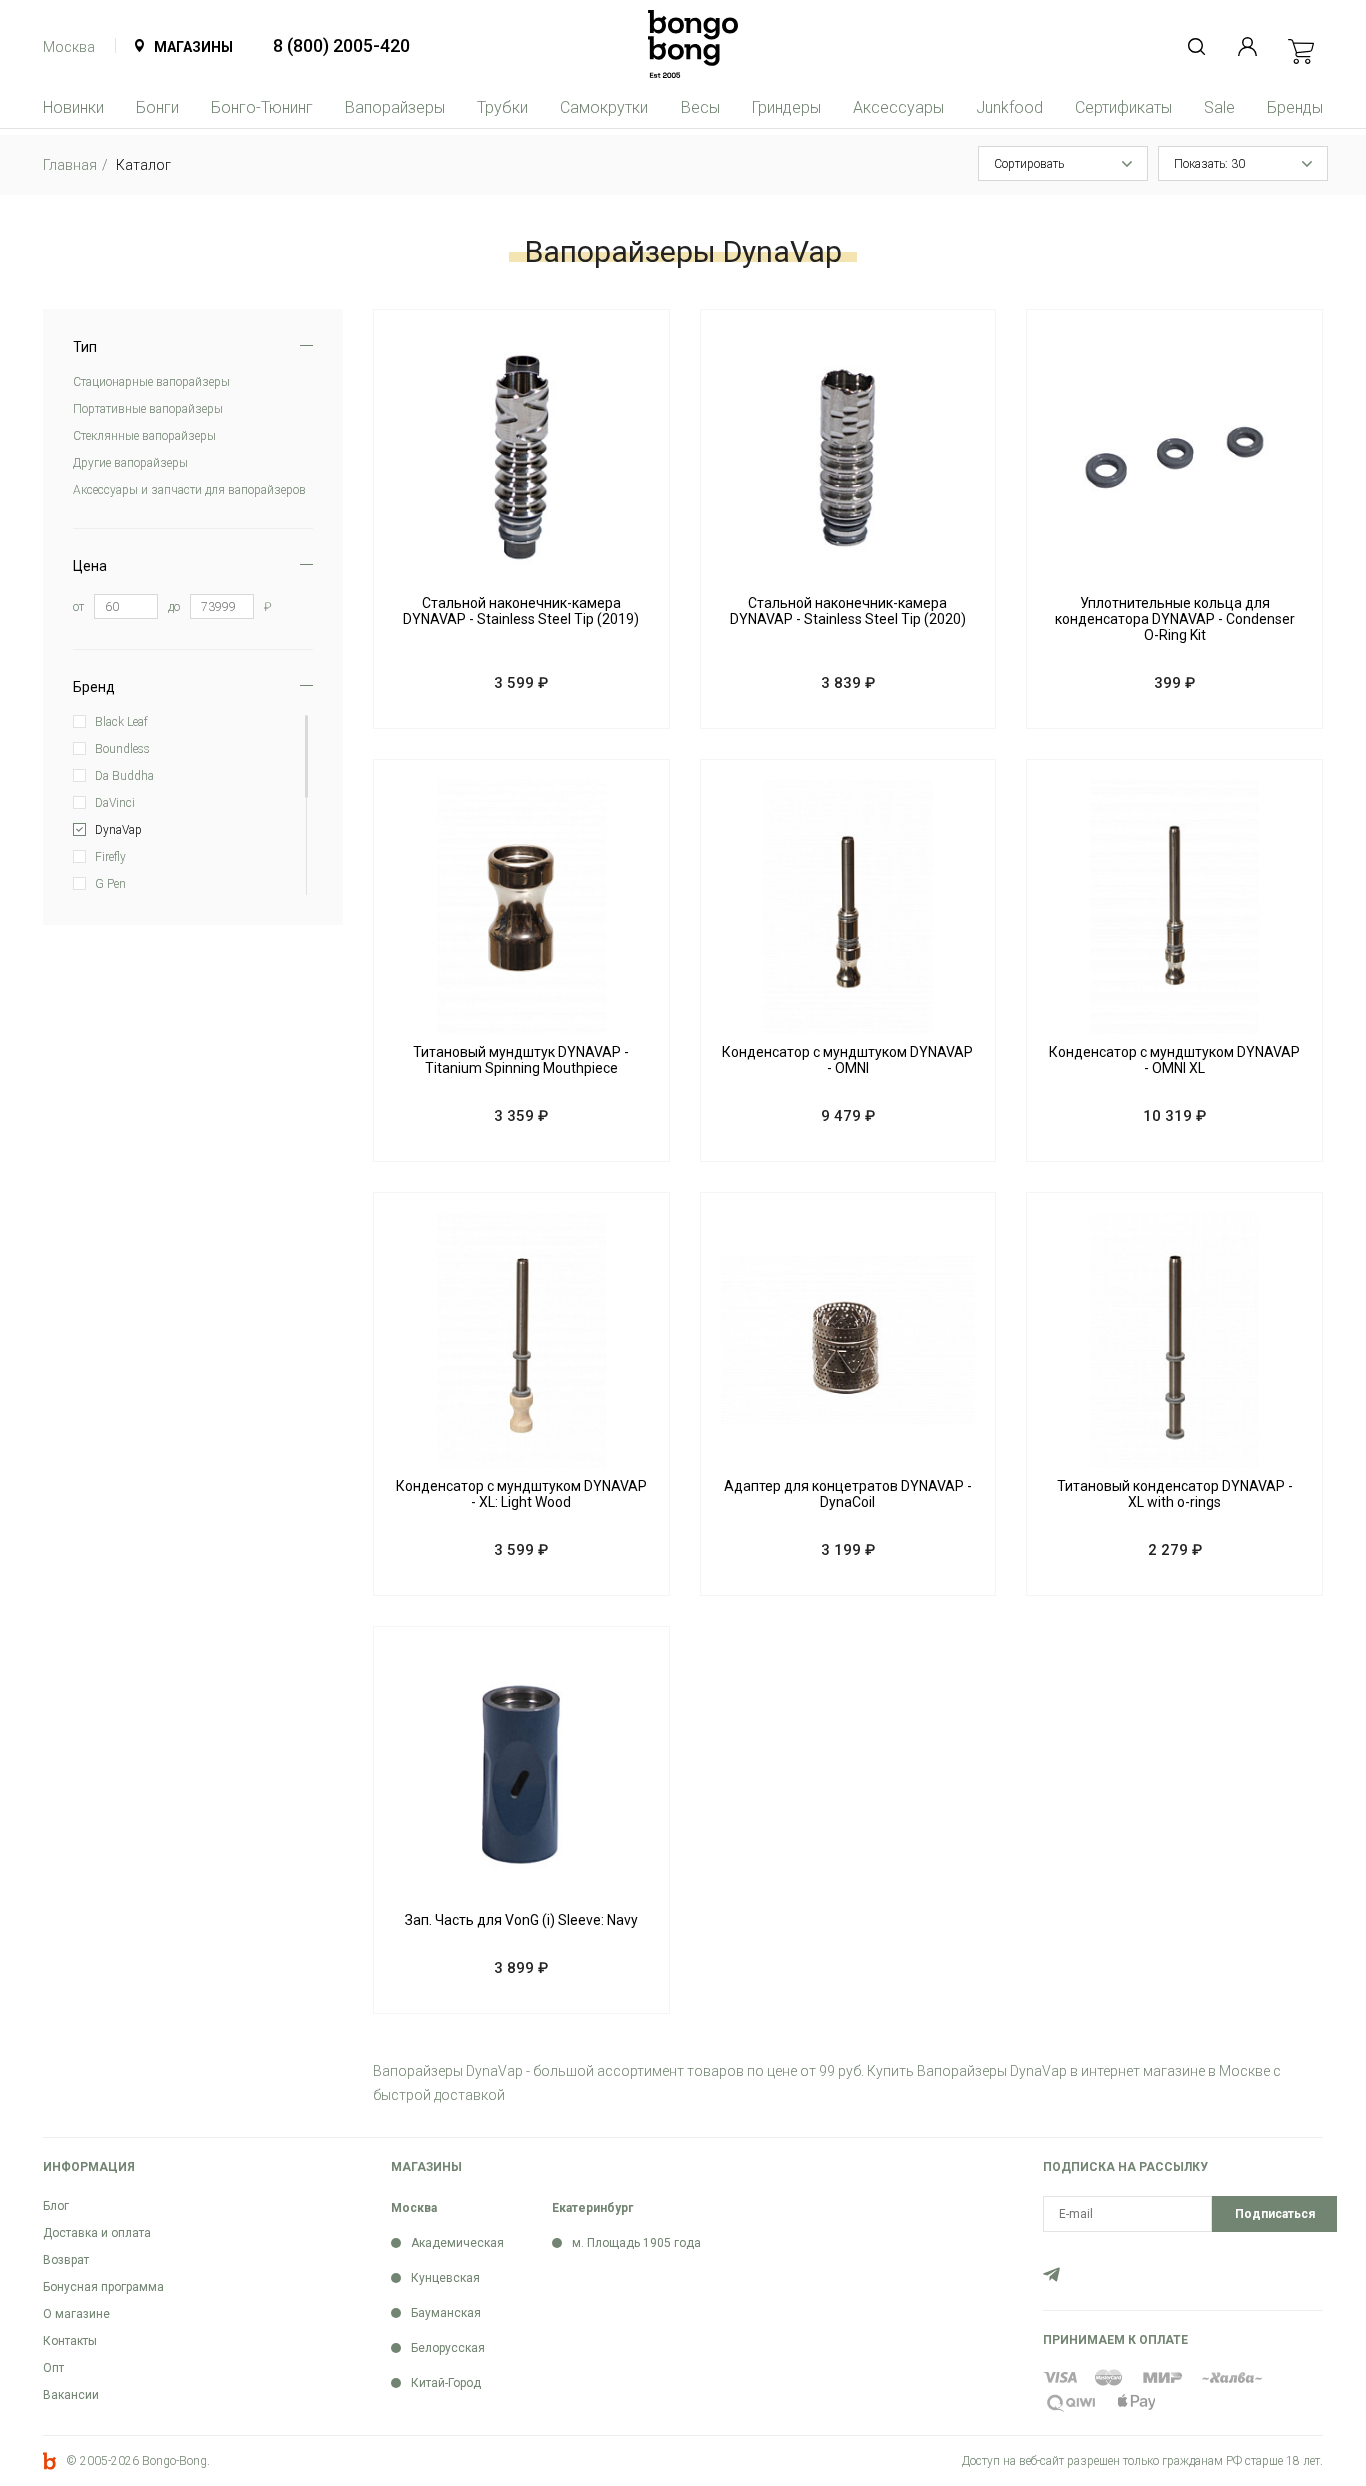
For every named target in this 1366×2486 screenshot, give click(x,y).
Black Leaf (121, 722)
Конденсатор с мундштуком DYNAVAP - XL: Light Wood (521, 1494)
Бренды (1295, 107)
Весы (700, 107)
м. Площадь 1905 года (636, 2243)
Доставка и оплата (97, 2233)
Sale (1219, 107)
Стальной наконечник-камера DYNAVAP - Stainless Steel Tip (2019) (521, 611)
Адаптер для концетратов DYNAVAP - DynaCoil (848, 1494)
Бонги (157, 107)
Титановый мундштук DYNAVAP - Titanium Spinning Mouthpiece (521, 1060)
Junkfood (1009, 107)
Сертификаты (1123, 107)
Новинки (73, 107)
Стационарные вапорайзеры (151, 382)
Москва (69, 47)
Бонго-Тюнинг (262, 107)
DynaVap (118, 830)
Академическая (457, 2243)
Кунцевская (445, 2278)
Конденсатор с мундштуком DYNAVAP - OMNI (847, 1060)
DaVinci (115, 803)
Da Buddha (124, 776)
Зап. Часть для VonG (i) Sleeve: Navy (521, 1920)
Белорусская (448, 2348)
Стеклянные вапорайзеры (144, 436)
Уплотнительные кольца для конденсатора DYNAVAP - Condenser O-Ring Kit (1175, 619)
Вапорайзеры (395, 107)
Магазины (193, 47)
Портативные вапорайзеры (148, 409)
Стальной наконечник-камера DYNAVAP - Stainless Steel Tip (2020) (848, 611)
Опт (53, 2368)
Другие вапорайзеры (130, 463)
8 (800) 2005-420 (341, 45)
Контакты (70, 2341)
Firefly (110, 857)
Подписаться (1275, 2214)
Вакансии (71, 2395)
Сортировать (1029, 164)
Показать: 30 (1209, 164)
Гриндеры (786, 107)
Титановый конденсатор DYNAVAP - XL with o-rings (1175, 1494)
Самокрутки (604, 107)
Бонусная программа (103, 2287)
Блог (56, 2206)
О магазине (76, 2314)
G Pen (110, 884)
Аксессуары (898, 107)
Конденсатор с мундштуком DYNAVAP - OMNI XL (1174, 1060)
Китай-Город (446, 2383)
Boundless (122, 749)
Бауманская (446, 2313)
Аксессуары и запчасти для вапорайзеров (189, 490)
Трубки (502, 107)
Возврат (66, 2260)
